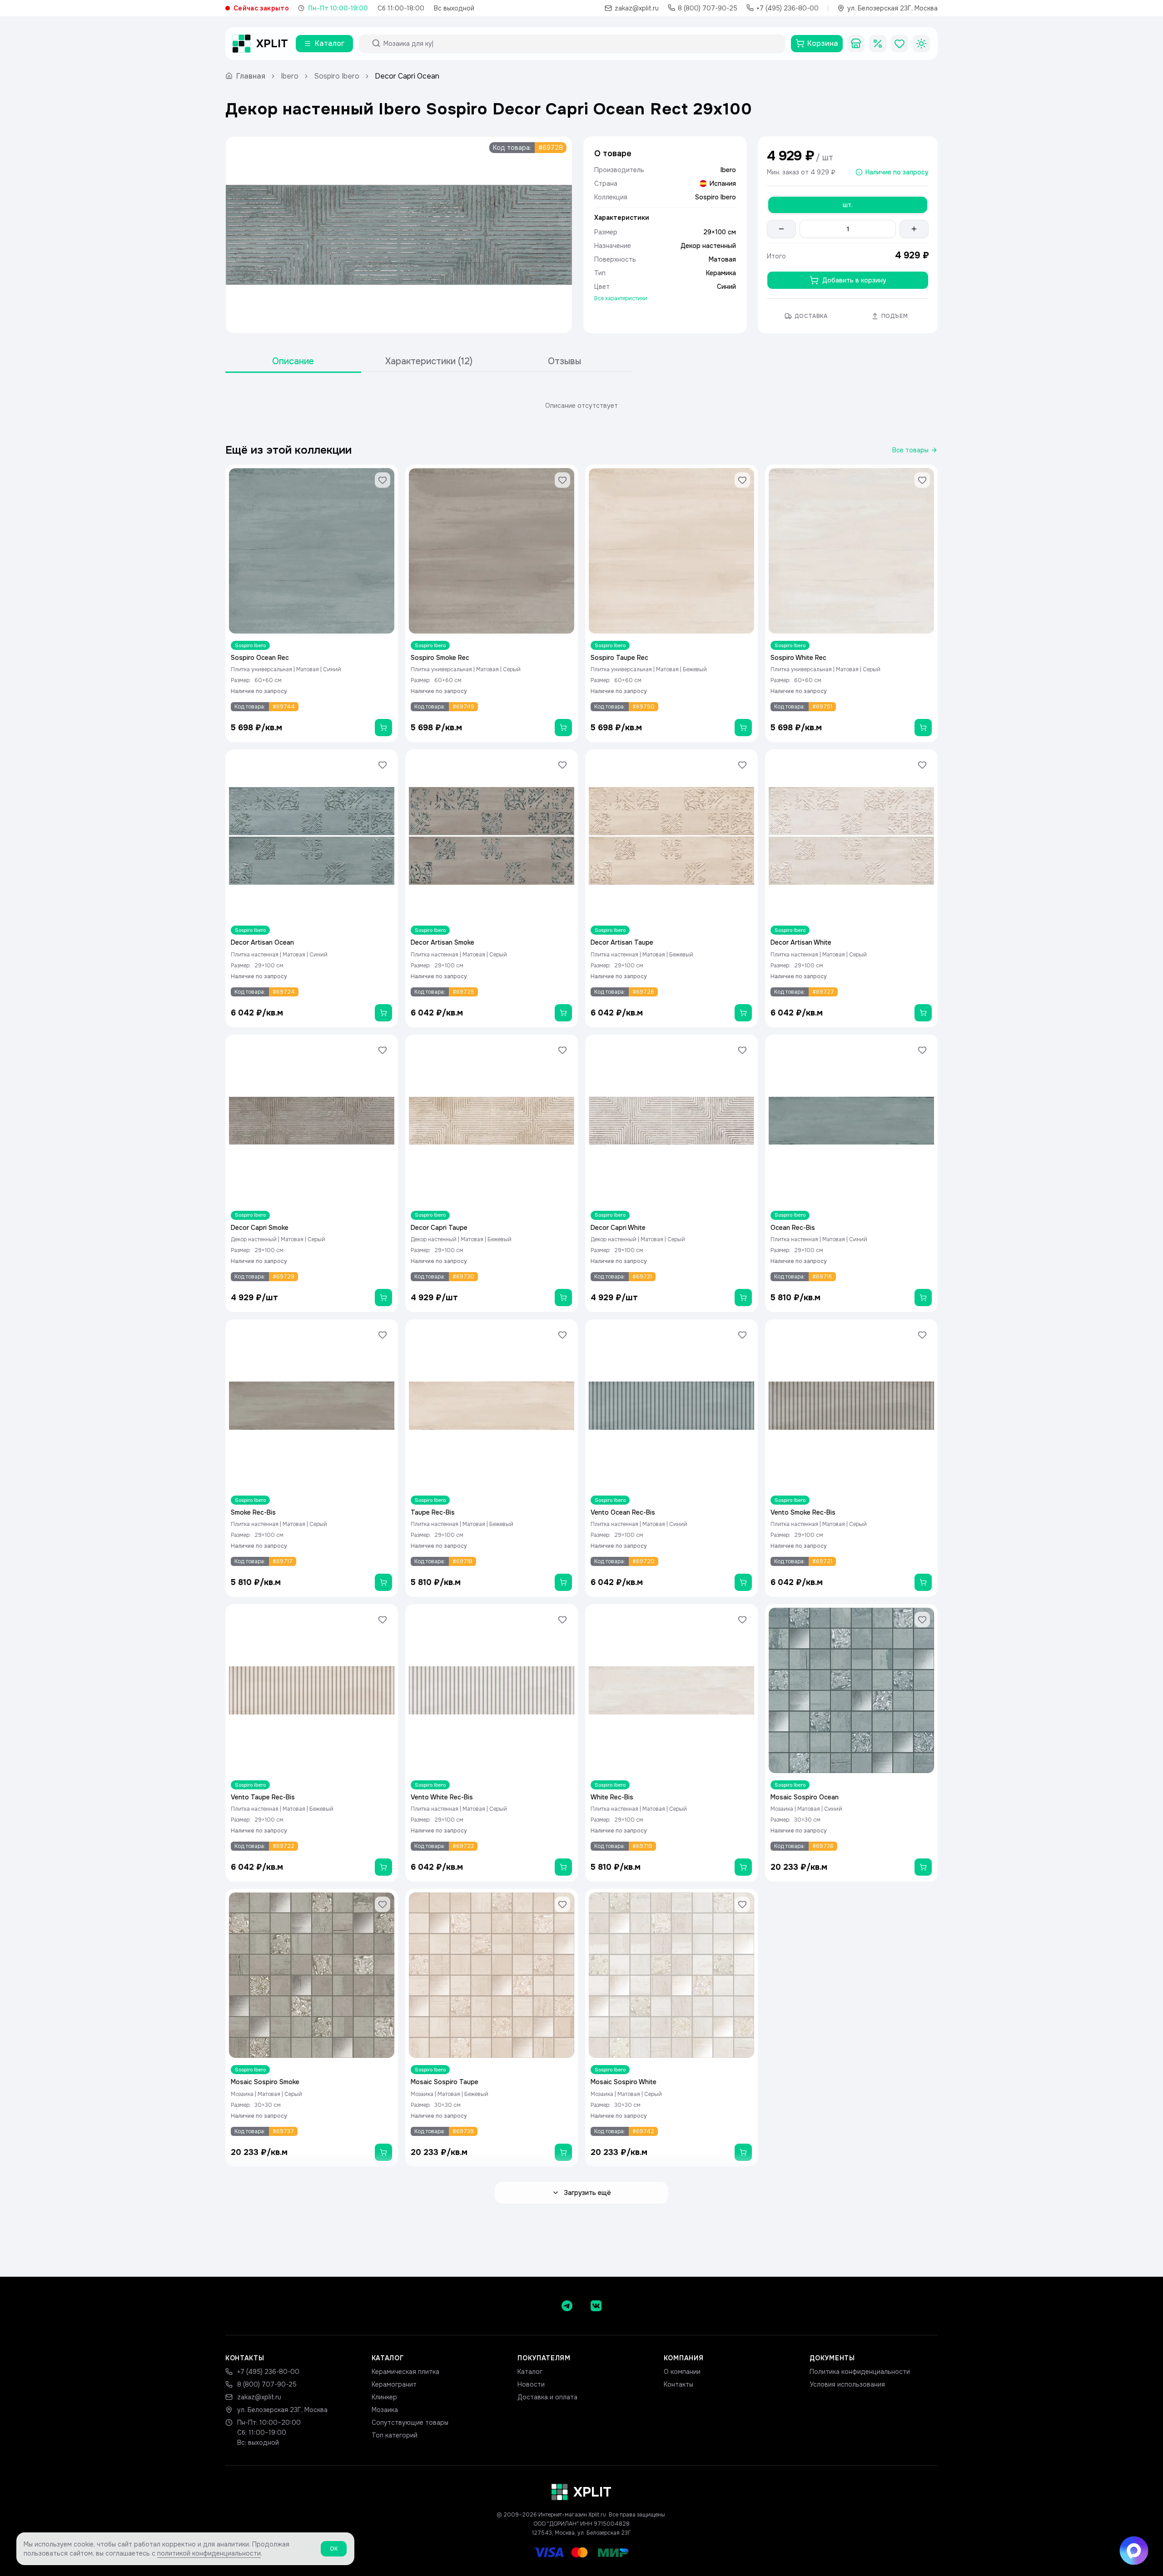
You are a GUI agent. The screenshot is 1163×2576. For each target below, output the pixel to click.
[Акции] (878, 44)
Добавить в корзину (854, 280)
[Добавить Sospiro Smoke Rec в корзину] (563, 728)
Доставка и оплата (547, 2397)
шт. (848, 205)
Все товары (910, 450)
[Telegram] (567, 2306)
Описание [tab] (293, 361)
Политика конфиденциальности (860, 2372)
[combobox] (580, 44)
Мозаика (385, 2410)
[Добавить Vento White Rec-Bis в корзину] (563, 1867)
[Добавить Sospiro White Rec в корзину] (923, 728)
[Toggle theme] (921, 44)
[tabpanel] (581, 406)
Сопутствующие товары (410, 2422)
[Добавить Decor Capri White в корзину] (743, 1298)
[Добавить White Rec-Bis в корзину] (743, 1867)
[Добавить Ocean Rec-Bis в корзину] (923, 1298)
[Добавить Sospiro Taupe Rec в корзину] (743, 728)
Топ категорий (395, 2435)
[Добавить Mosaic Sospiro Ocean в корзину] (923, 1867)
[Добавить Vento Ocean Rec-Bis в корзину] (743, 1582)
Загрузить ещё (587, 2193)
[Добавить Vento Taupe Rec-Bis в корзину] (383, 1867)
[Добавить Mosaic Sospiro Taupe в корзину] (563, 2152)
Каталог (530, 2372)
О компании (682, 2372)
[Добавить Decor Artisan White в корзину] (923, 1013)
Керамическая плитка (405, 2372)
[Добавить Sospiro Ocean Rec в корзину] (383, 728)
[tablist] (429, 362)
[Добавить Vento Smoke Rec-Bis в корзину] (923, 1582)
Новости (531, 2384)
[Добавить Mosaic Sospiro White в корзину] (743, 2152)
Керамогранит (394, 2384)
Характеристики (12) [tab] (429, 361)
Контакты (678, 2384)
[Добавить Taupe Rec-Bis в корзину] (563, 1582)
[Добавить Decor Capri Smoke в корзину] (383, 1298)
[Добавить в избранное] (383, 480)
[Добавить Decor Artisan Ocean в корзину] (383, 1013)
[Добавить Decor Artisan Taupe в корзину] (743, 1013)
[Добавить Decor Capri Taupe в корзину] (563, 1298)
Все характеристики (621, 298)
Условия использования (847, 2384)
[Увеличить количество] (914, 229)
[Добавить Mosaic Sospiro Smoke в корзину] (383, 2152)
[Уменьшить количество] (781, 229)
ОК (334, 2549)
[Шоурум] (856, 44)
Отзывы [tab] (564, 361)
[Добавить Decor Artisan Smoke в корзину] (563, 1013)
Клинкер (384, 2397)
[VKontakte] (596, 2306)
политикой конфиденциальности (209, 2553)
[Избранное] (900, 44)
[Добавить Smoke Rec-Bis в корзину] (383, 1582)
